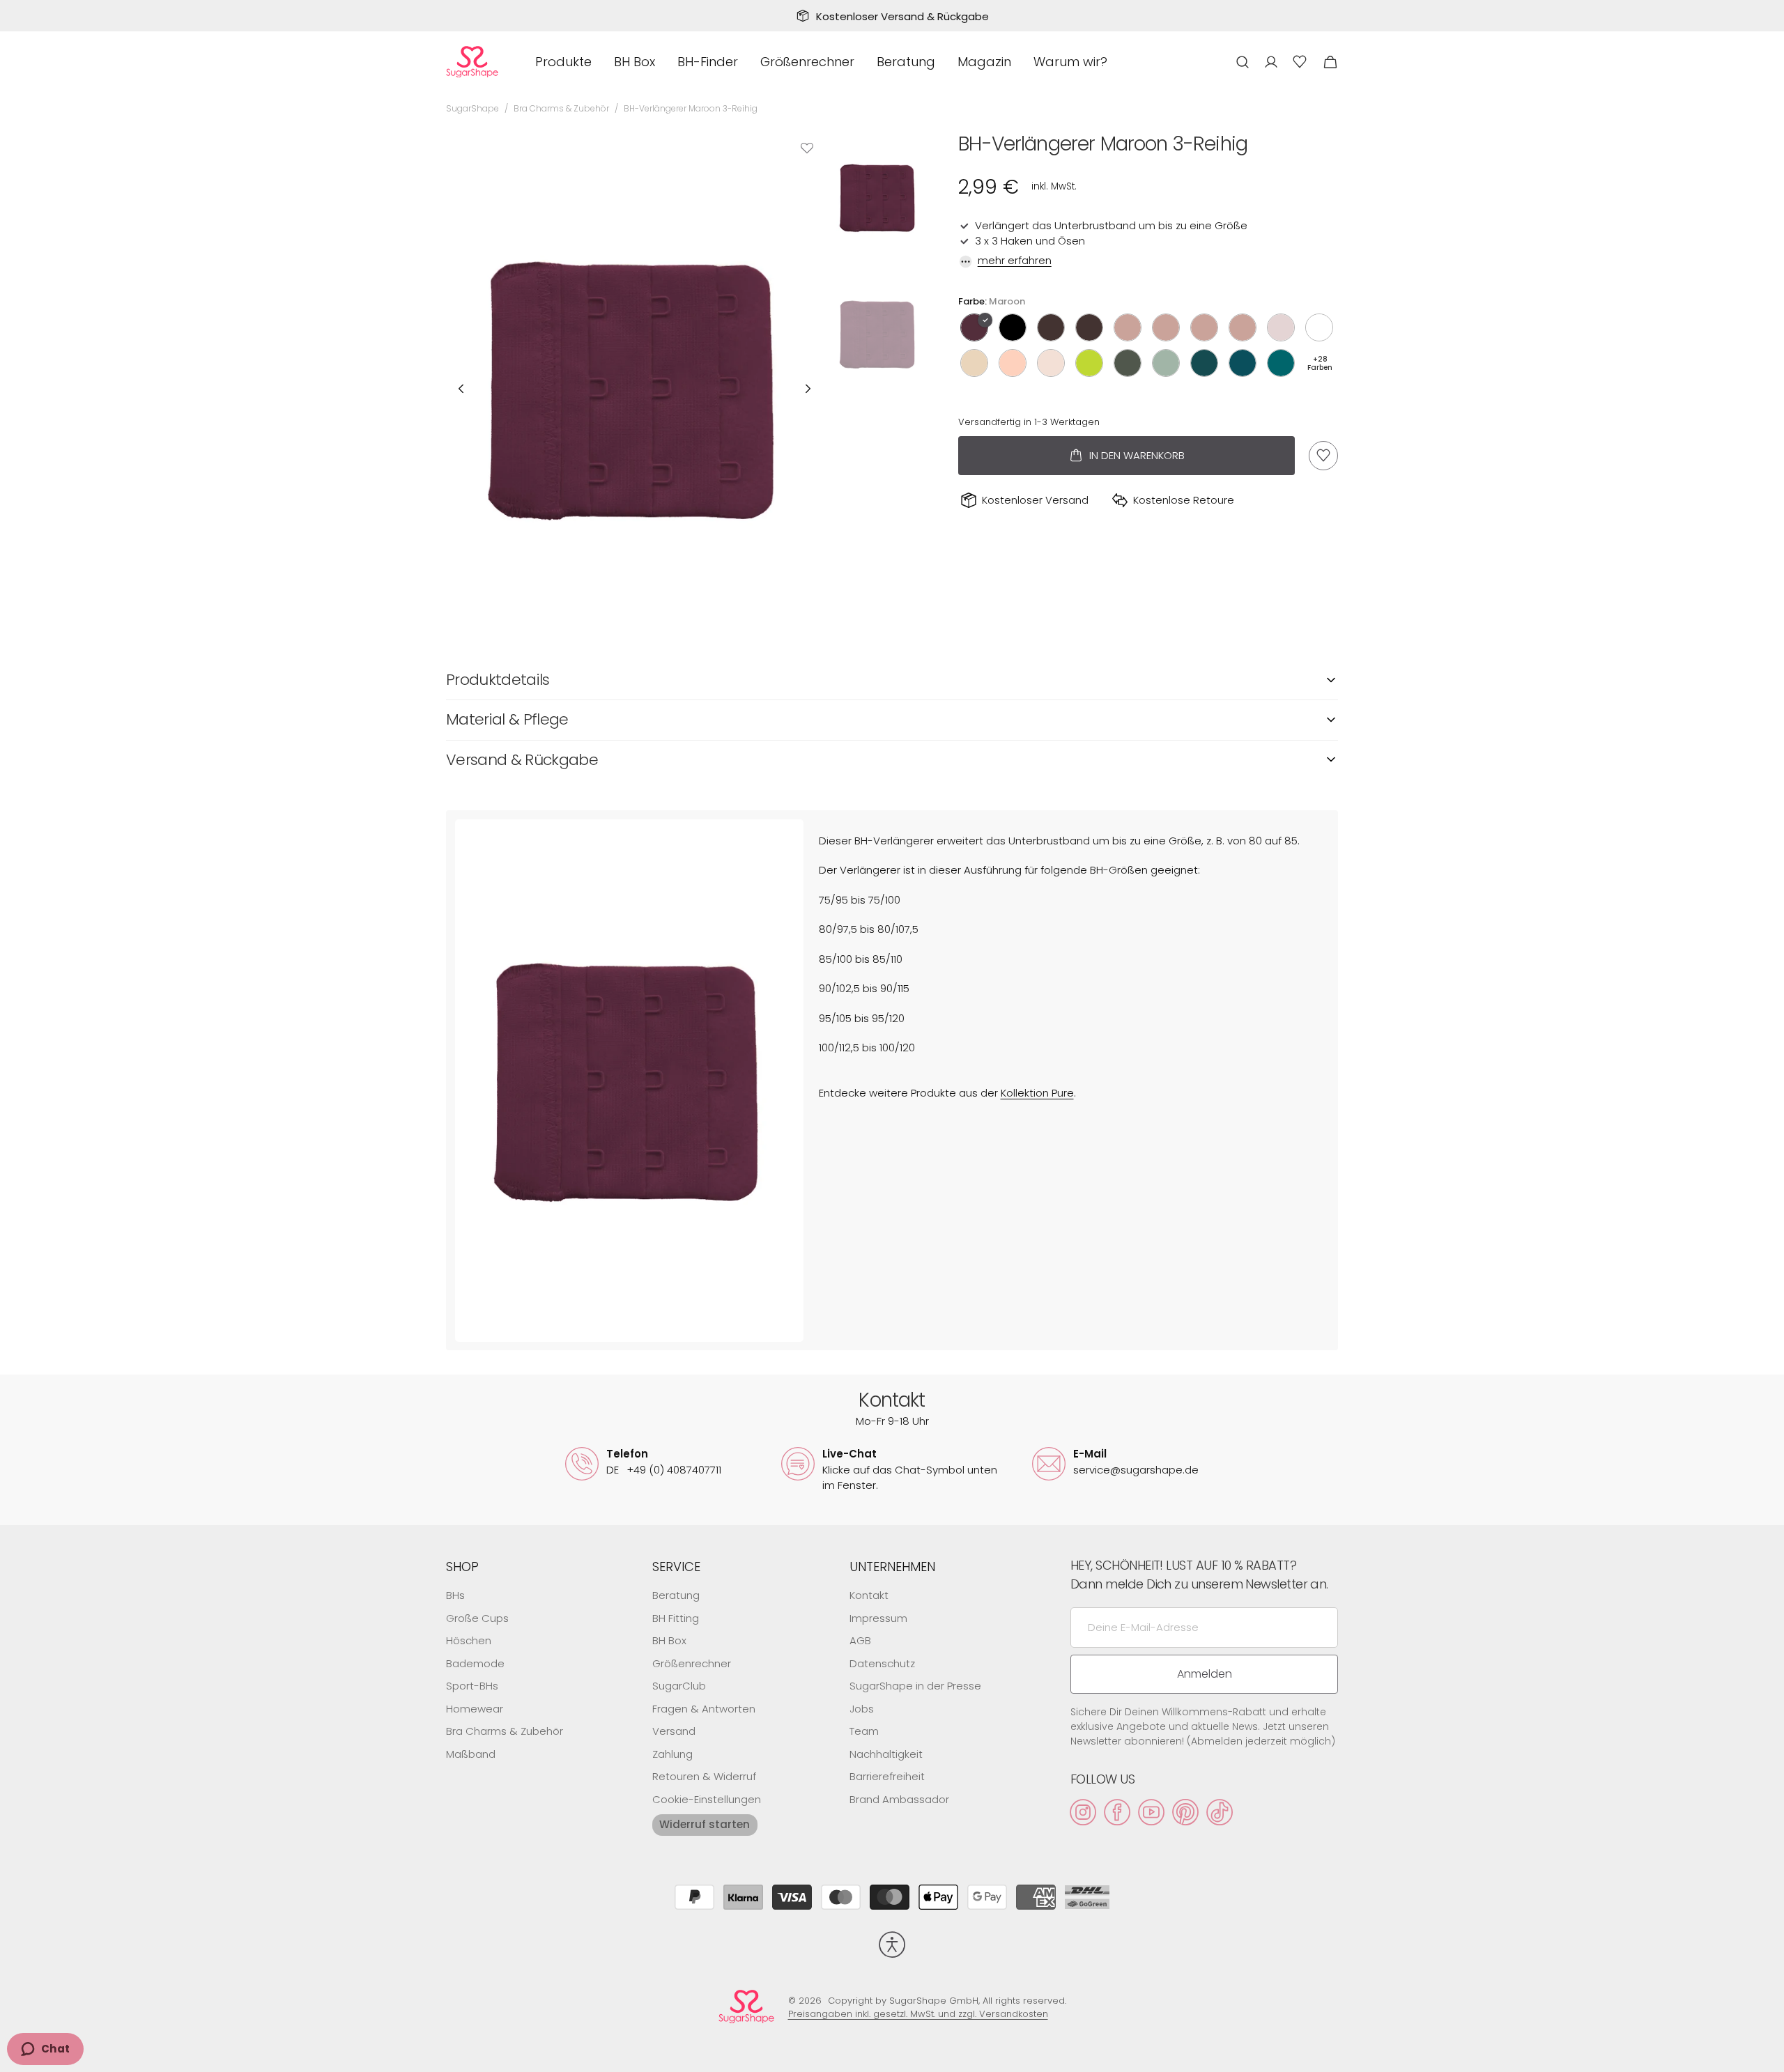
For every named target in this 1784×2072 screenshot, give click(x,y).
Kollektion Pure (1037, 1093)
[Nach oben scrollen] (1767, 2055)
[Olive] (1128, 363)
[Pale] (974, 363)
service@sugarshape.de (1136, 1470)
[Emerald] (1281, 363)
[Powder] (1051, 363)
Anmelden (1205, 1674)
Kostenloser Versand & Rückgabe (902, 16)
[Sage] (1166, 363)
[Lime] (1089, 363)
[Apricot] (1128, 327)
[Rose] (1166, 327)
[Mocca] (1051, 327)
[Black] (1013, 327)
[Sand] (1281, 327)
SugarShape (472, 108)
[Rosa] (1243, 327)
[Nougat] (1089, 327)
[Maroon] (974, 327)
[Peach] (1013, 363)
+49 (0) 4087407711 (664, 1470)
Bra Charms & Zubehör (561, 108)
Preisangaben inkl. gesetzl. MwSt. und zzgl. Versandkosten (918, 2014)
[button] (1243, 62)
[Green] (1204, 363)
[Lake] (1243, 363)
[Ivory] (1319, 327)
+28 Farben (1320, 363)
